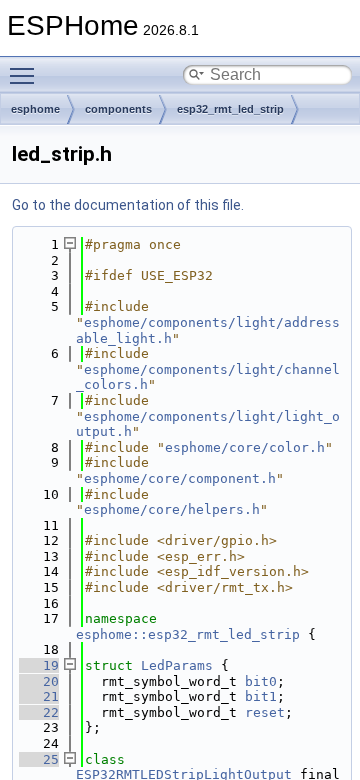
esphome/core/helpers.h (172, 509)
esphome (35, 109)
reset (265, 712)
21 (39, 696)
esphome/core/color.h (245, 447)
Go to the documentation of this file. (128, 205)
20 (39, 681)
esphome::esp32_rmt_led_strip (188, 634)
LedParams (177, 665)
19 (39, 665)
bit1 (261, 696)
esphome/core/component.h (180, 478)
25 (39, 759)
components (118, 109)
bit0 (261, 681)
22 (39, 712)
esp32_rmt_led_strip (230, 109)
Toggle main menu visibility (26, 75)
